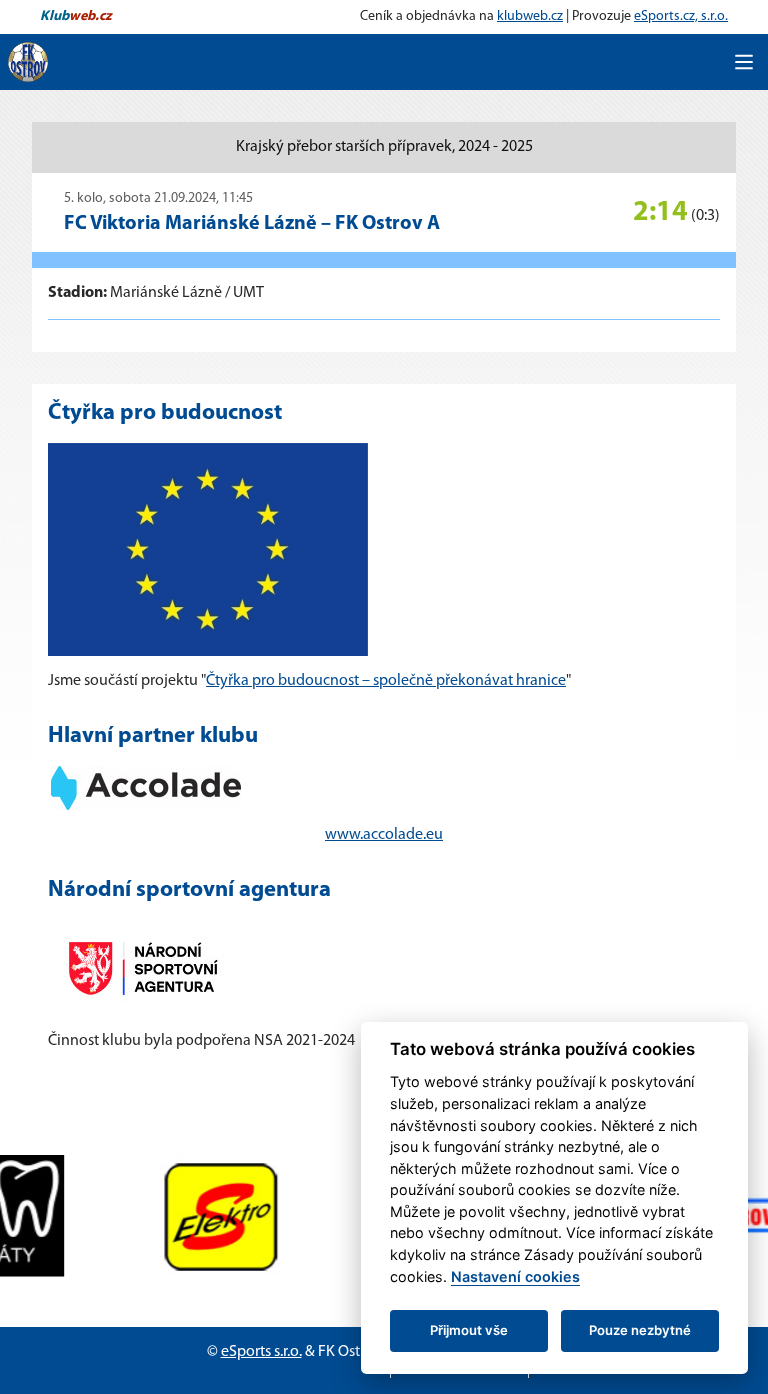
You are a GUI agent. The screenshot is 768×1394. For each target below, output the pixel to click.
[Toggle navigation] (744, 62)
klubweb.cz (530, 16)
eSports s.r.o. (261, 1352)
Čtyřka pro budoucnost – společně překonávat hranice (386, 681)
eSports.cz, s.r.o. (681, 16)
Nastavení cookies (515, 1276)
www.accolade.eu (384, 835)
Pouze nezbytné (640, 1330)
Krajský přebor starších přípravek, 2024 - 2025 (384, 147)
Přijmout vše (469, 1330)
